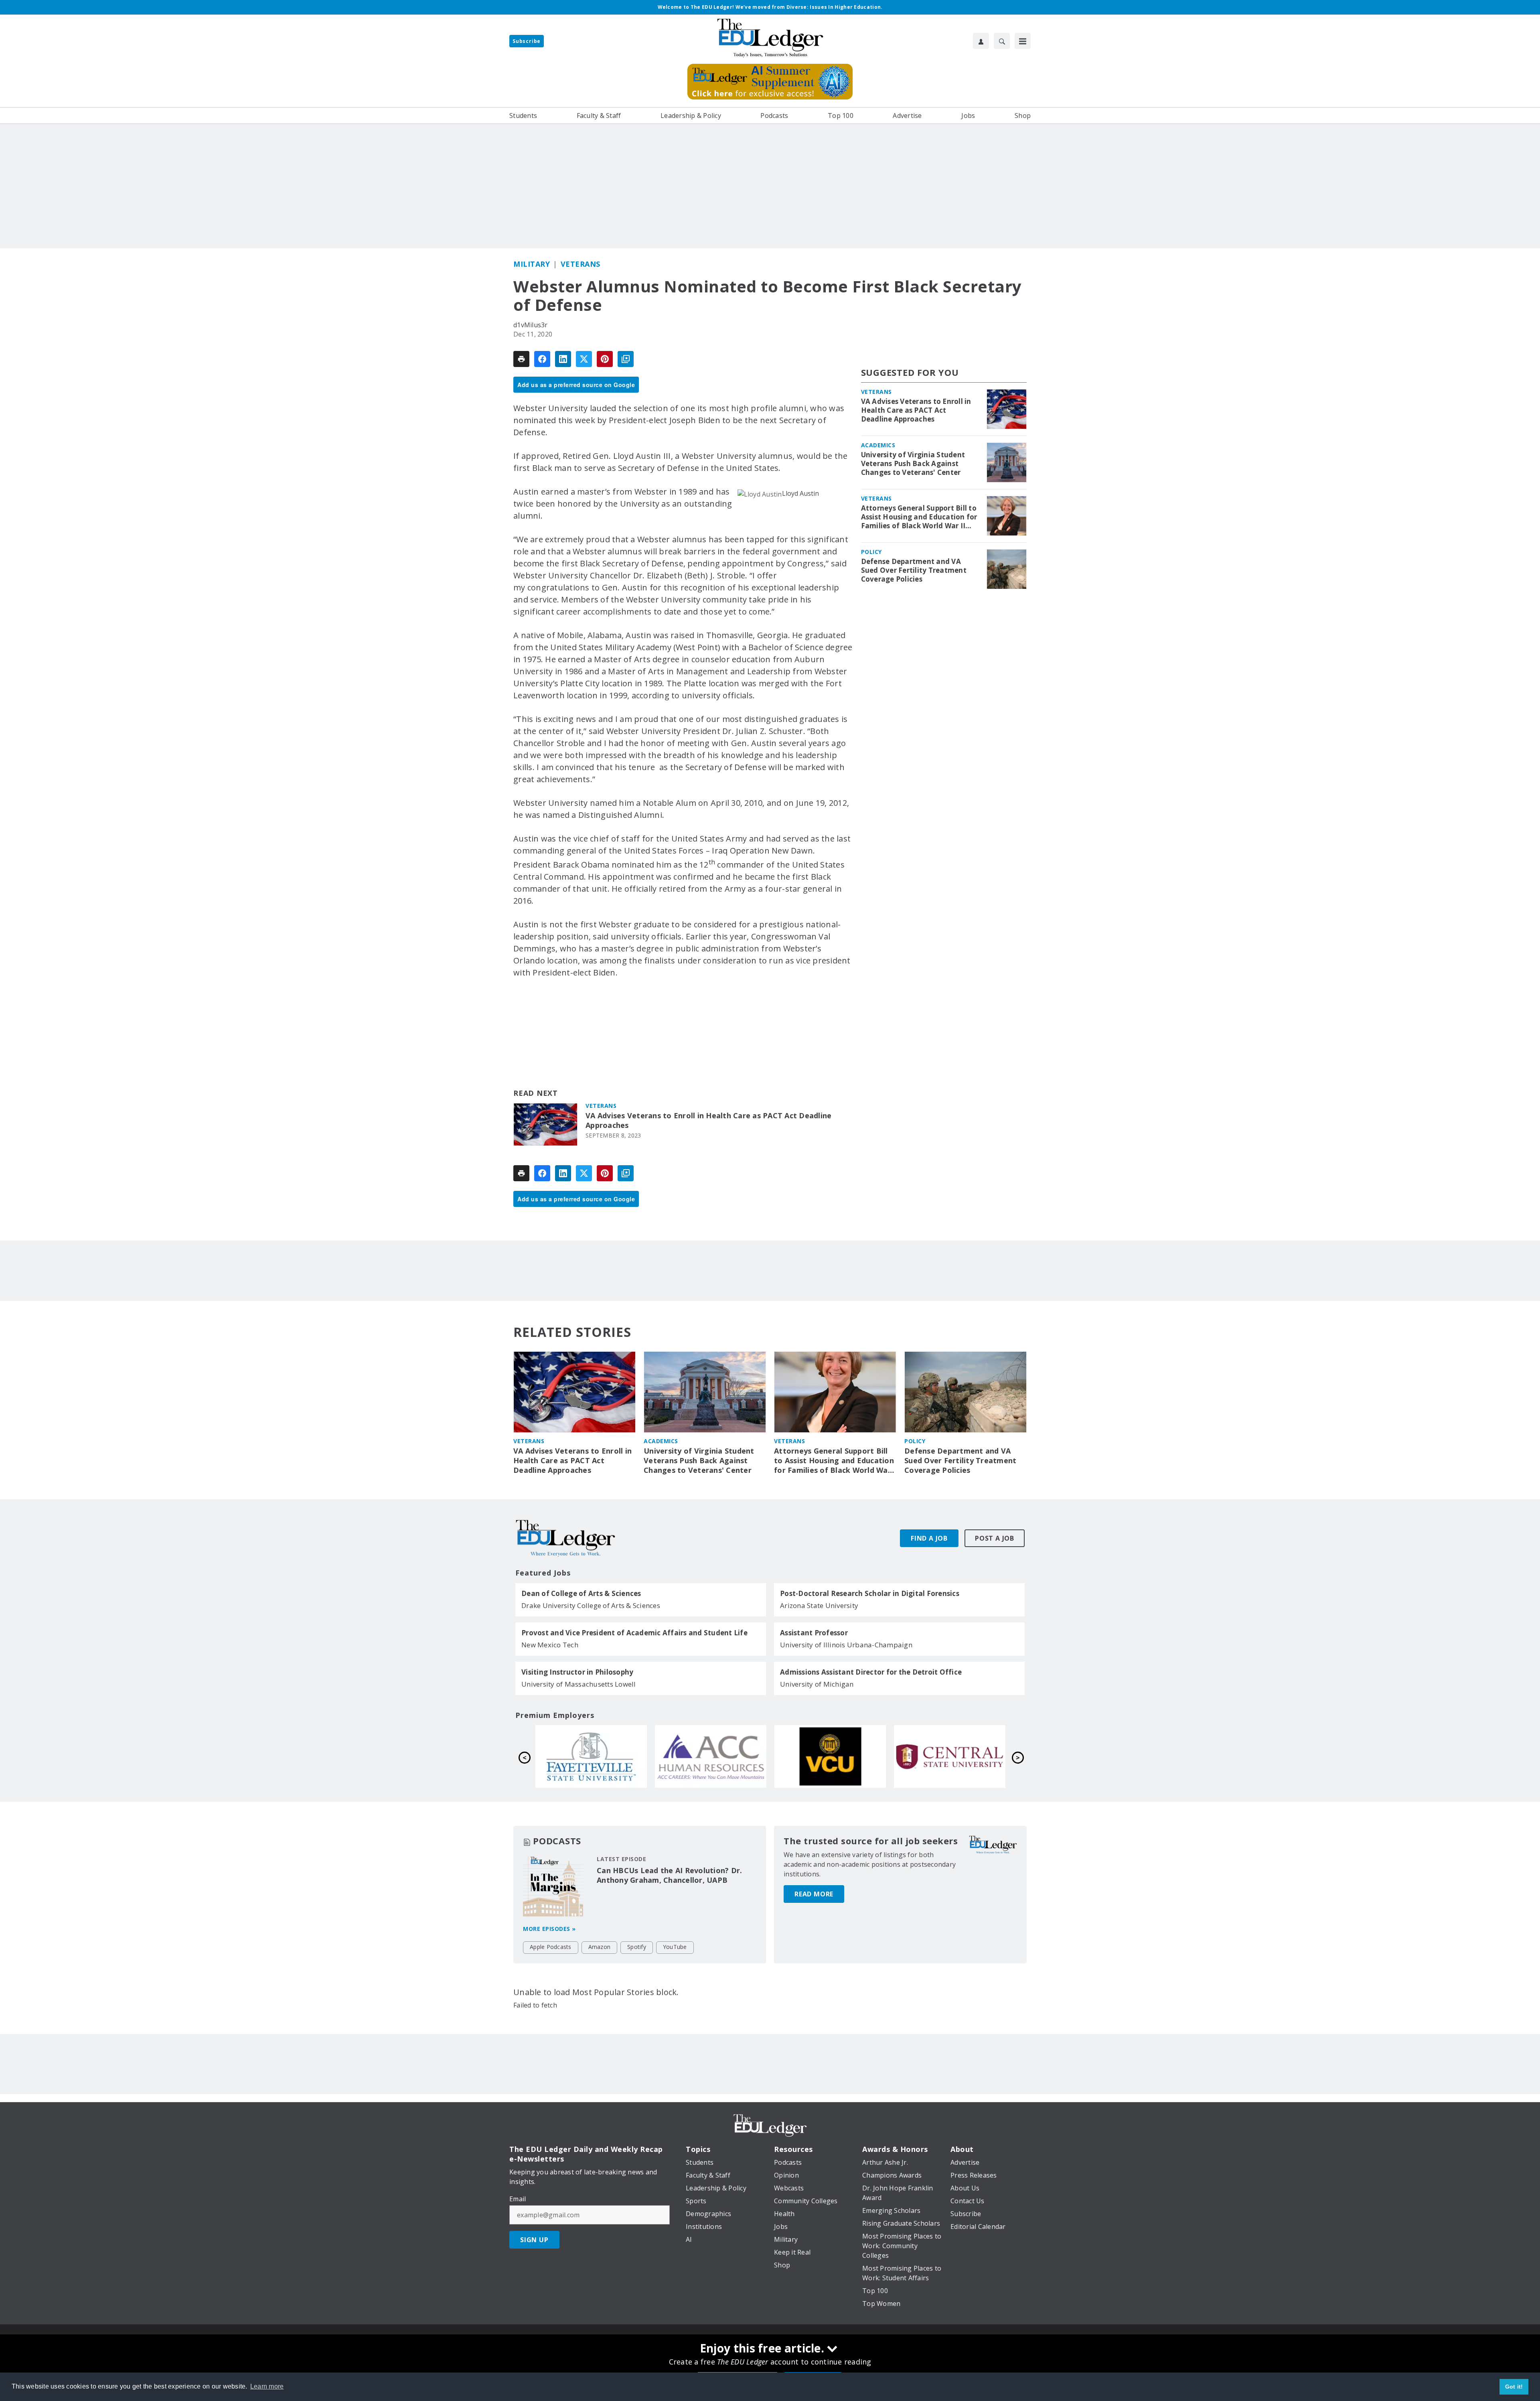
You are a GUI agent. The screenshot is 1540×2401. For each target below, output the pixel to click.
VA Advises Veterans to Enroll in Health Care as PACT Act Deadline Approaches (708, 1120)
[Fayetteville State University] (830, 1756)
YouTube (675, 1947)
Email (518, 2199)
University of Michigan (817, 1684)
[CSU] (711, 1756)
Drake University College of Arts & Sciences (591, 1605)
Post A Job (995, 1538)
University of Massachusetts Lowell (579, 1684)
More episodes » (549, 1929)
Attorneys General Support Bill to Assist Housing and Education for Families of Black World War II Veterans (919, 517)
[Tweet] (584, 359)
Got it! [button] (1514, 2387)
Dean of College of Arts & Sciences (581, 1594)
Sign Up (534, 2240)
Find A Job (929, 1538)
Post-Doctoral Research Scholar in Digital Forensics (870, 1594)
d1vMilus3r (531, 325)
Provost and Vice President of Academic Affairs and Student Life (634, 1633)
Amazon (600, 1947)
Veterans (581, 264)
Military (532, 264)
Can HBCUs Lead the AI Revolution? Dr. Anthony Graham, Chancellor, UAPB (669, 1875)
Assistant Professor (814, 1633)
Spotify (637, 1947)
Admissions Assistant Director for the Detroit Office (871, 1672)
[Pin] (605, 359)
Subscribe (527, 41)
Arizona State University (819, 1605)
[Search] (1002, 41)
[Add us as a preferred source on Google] (626, 359)
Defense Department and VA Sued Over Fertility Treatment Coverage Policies (914, 570)
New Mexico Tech (550, 1645)
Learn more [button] (267, 2386)
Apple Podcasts (551, 1947)
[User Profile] (981, 41)
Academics (878, 445)
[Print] (521, 359)
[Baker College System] (591, 1756)
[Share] (542, 359)
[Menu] (1023, 41)
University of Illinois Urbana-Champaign (846, 1645)
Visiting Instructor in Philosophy (577, 1672)
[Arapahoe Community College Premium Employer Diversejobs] (950, 1756)
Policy (871, 552)
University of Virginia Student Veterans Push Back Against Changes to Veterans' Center (913, 464)
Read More (814, 1894)
